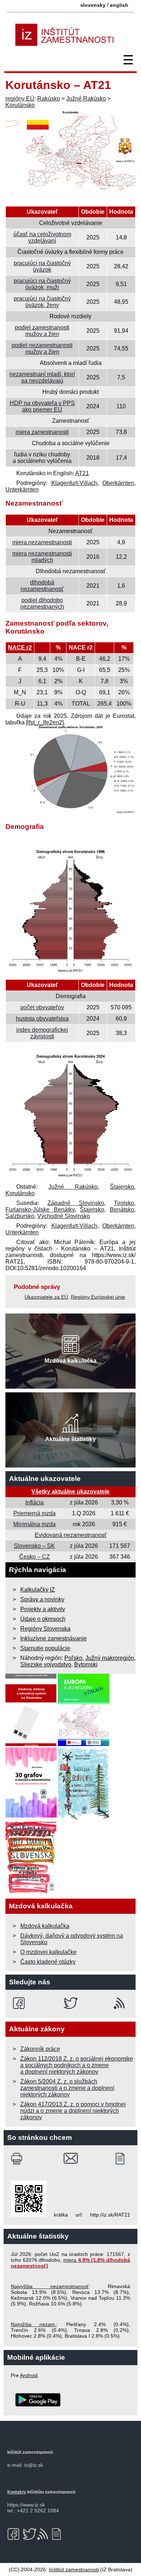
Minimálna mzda (35, 1524)
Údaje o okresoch (43, 1619)
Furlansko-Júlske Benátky (40, 1210)
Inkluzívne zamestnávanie (54, 1638)
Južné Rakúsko (86, 99)
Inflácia (35, 1502)
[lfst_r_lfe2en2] (45, 722)
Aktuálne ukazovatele (45, 1479)
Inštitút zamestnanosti (74, 2569)
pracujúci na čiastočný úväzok (42, 266)
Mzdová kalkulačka (45, 1926)
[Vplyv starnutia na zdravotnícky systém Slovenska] (31, 1892)
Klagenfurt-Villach (74, 483)
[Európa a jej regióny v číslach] (84, 1744)
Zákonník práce (40, 2049)
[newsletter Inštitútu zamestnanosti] (123, 2159)
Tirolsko (124, 1203)
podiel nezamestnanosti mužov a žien (42, 348)
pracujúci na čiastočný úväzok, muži (42, 284)
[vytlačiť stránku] (18, 2159)
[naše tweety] (71, 2003)
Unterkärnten (22, 489)
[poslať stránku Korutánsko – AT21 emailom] (71, 2159)
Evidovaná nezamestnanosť (71, 1535)
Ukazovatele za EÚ (46, 1297)
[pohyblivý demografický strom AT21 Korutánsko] (70, 1177)
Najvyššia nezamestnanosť (50, 2286)
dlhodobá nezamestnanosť (42, 586)
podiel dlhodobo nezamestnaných (42, 603)
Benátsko (122, 1210)
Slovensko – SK (34, 1546)
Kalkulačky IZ (38, 1590)
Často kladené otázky (48, 1962)
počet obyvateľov (42, 1007)
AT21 (82, 473)
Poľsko (73, 1658)
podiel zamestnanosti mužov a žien (42, 331)
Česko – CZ (35, 1557)
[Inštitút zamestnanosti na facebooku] (20, 2003)
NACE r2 (20, 648)
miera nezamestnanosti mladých (42, 557)
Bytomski (86, 1664)
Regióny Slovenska (45, 1629)
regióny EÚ (20, 99)
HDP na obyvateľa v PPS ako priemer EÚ (42, 406)
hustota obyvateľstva (42, 1019)
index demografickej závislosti (42, 1033)
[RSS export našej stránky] (121, 2003)
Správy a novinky (42, 1599)
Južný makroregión (110, 1658)
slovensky (93, 5)
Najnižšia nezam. (34, 2324)
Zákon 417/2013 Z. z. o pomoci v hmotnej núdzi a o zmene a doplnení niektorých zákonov (73, 2111)
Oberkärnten (118, 483)
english (119, 5)
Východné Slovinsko (64, 1216)
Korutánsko (20, 105)
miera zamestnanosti (42, 432)
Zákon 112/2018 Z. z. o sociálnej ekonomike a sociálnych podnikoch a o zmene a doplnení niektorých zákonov (77, 2065)
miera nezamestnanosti (42, 542)
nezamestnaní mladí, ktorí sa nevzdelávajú (42, 377)
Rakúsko (49, 99)
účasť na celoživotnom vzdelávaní (42, 237)
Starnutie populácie (45, 1648)
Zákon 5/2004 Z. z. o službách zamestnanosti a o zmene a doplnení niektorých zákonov (67, 2088)
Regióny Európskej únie (98, 1297)
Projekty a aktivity (43, 1609)
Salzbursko (20, 1216)
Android (29, 2375)
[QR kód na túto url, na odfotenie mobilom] (29, 2215)
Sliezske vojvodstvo (46, 1664)
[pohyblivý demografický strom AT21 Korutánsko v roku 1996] (70, 972)
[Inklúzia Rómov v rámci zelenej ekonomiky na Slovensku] (84, 1818)
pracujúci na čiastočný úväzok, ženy (42, 302)
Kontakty (17, 2492)
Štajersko (122, 1187)
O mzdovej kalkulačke (48, 1952)
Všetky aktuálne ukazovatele (70, 1492)
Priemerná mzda (35, 1513)
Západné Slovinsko (76, 1203)
